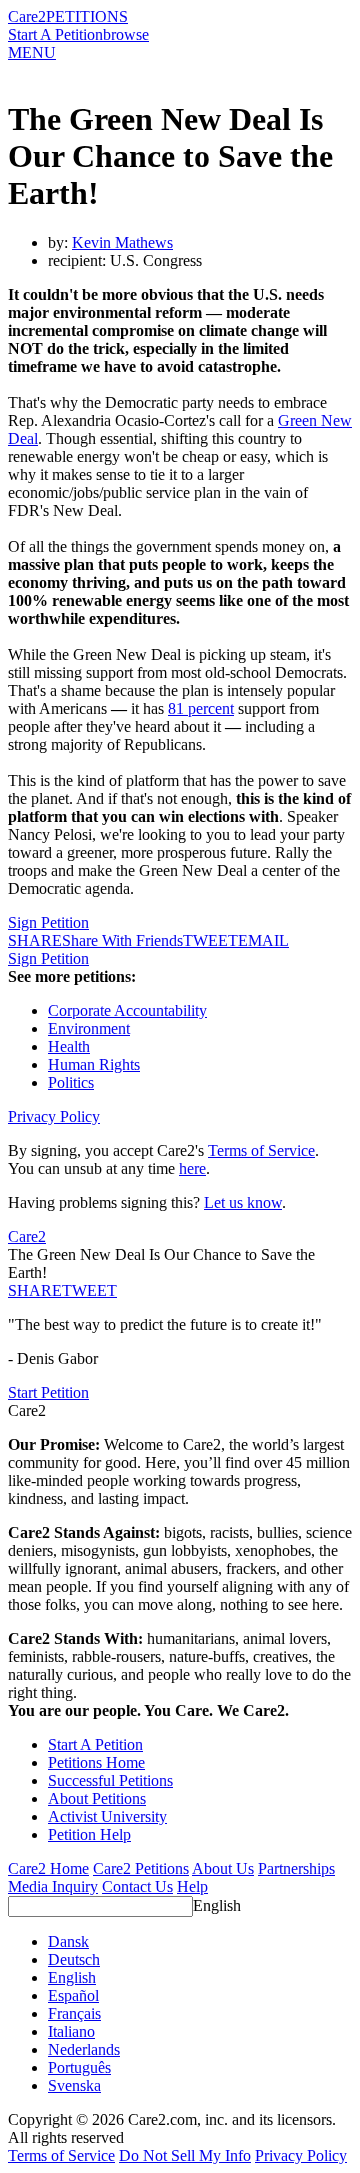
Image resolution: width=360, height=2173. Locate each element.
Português (79, 2067)
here (192, 1168)
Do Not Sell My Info (185, 2155)
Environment (89, 1028)
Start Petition (48, 1392)
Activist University (107, 1816)
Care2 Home (48, 1868)
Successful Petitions (110, 1780)
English (217, 1905)
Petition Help (89, 1834)
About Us (223, 1868)
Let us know (243, 1202)
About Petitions (97, 1798)
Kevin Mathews (122, 242)
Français (74, 2013)
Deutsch (74, 1959)
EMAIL (263, 940)
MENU (32, 52)
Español (73, 1995)
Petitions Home (96, 1762)
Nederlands (84, 2049)
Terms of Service (261, 1150)
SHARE (35, 1290)
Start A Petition (55, 34)
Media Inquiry (53, 1886)
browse (126, 34)
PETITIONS (87, 16)
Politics (71, 1082)
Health (69, 1046)
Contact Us (137, 1886)
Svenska (74, 2085)
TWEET (210, 940)
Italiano (71, 2031)
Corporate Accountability (127, 1010)
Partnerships (296, 1868)
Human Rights (94, 1064)
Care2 (27, 16)
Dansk (68, 1941)
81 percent (201, 708)
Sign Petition (48, 922)
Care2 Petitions (141, 1868)
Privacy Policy (54, 1116)
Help (192, 1886)
